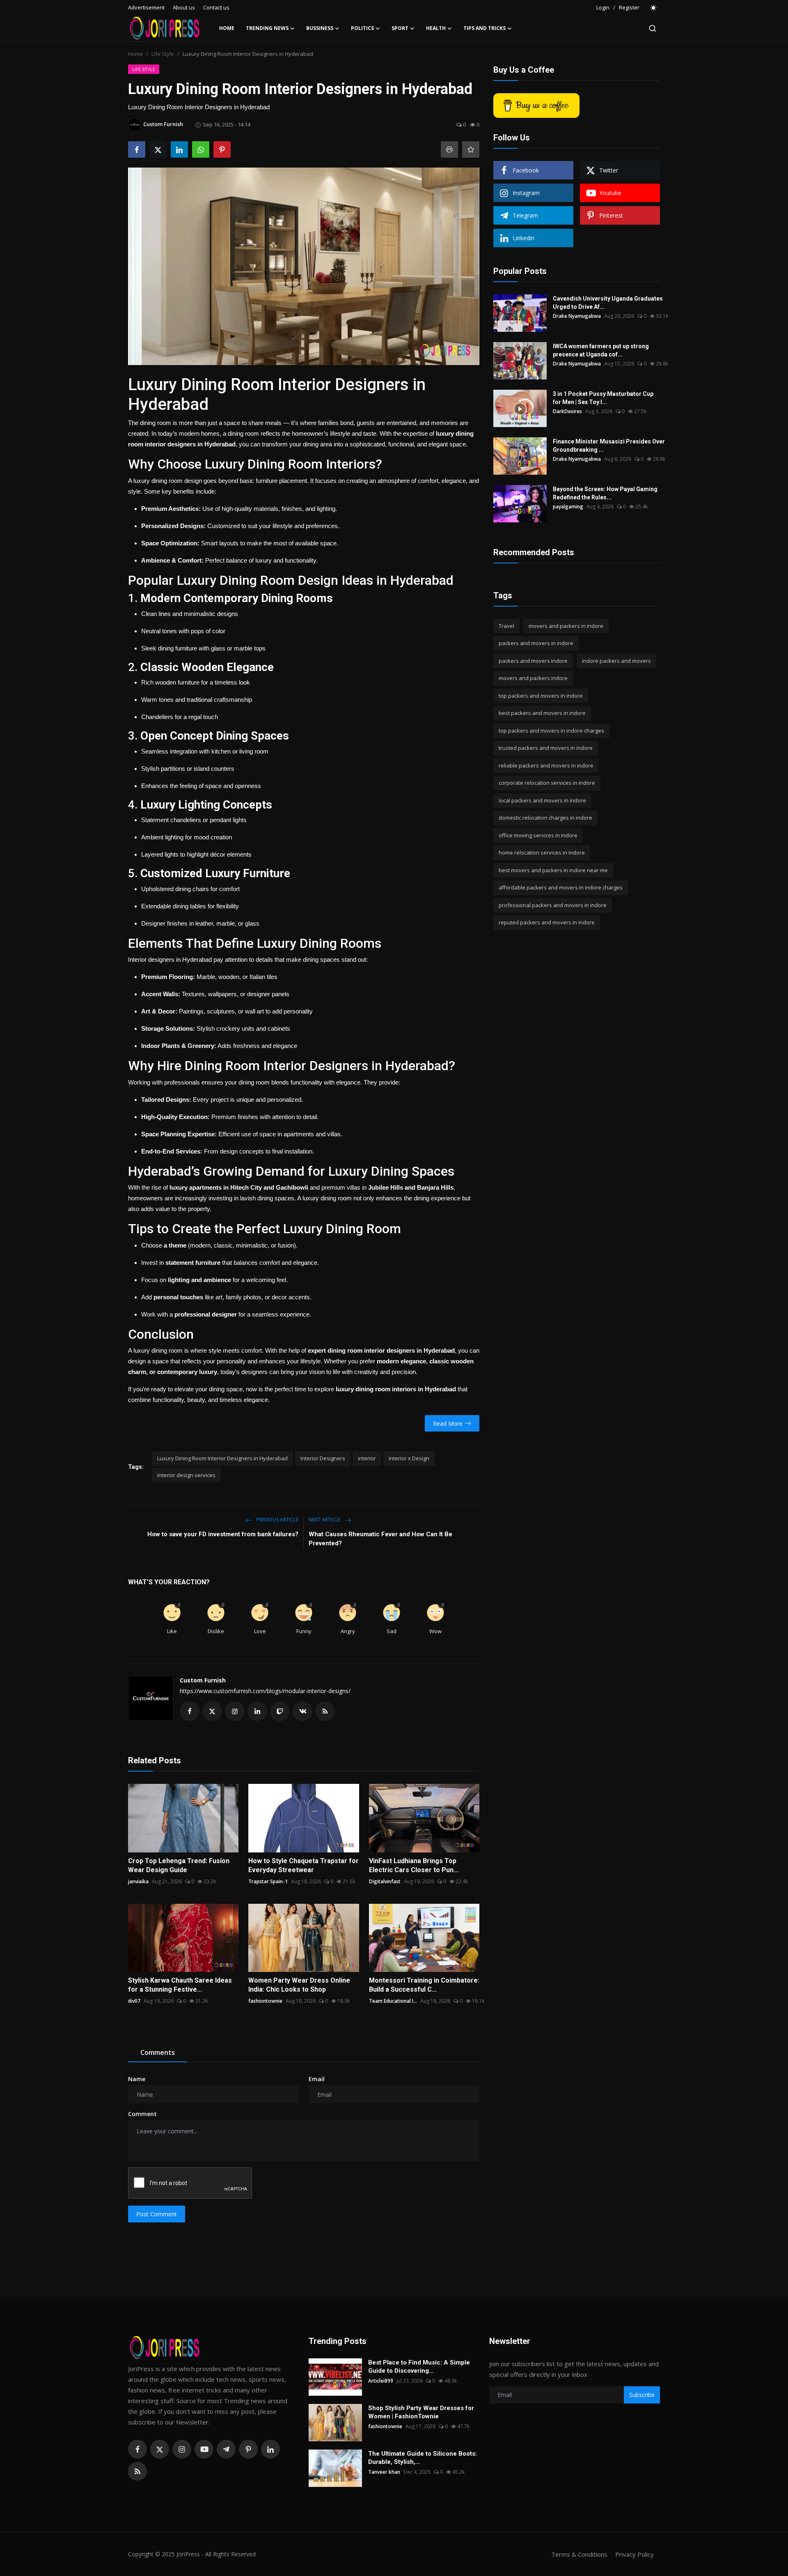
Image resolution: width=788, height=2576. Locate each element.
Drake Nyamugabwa (577, 316)
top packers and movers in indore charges (551, 731)
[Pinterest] (248, 2449)
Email (317, 2079)
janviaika (138, 1881)
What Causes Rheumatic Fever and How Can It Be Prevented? (380, 1539)
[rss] (137, 2471)
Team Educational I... (393, 2001)
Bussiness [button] (320, 28)
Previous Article (277, 1520)
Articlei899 (381, 2381)
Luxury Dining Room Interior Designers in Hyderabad (222, 1458)
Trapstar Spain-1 (268, 1881)
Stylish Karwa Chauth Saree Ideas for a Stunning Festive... (180, 1985)
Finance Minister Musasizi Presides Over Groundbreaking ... (609, 446)
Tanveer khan (384, 2472)
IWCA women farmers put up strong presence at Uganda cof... (601, 350)
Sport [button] (400, 28)
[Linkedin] (270, 2449)
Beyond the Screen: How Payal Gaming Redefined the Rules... (605, 493)
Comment (142, 2114)
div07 (134, 2001)
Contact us (216, 7)
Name (137, 2079)
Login (603, 7)
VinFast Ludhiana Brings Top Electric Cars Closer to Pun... (414, 1865)
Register (629, 7)
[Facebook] (137, 2449)
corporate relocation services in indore (547, 783)
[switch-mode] (654, 8)
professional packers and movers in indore (553, 905)
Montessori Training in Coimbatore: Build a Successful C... (424, 1985)
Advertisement (146, 7)
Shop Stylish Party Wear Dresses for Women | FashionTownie (421, 2412)
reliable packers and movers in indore (546, 765)
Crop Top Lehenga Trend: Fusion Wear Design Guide (179, 1865)
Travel (506, 626)
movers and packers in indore (566, 626)
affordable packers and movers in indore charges (561, 888)
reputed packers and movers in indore (547, 923)
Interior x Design (409, 1458)
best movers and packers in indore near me (553, 870)
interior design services (186, 1475)
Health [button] (436, 28)
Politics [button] (362, 28)
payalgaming (568, 507)
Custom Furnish (203, 1680)
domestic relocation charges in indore (545, 818)
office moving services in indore (538, 835)
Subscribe (642, 2395)
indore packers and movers (616, 661)
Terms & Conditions (579, 2554)
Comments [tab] (158, 2052)
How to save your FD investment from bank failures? (223, 1534)
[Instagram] (182, 2449)
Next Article (325, 1520)
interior (367, 1458)
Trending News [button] (267, 28)
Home (227, 28)
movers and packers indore (533, 678)
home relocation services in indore (542, 853)
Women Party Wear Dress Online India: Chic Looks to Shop (299, 1985)
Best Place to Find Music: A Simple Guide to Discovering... (419, 2367)
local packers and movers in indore (542, 800)
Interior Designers (323, 1458)
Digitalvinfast (385, 1881)
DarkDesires (567, 411)
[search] (653, 28)
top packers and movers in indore (541, 696)
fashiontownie (265, 2001)
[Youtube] (204, 2449)
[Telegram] (226, 2449)
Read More (448, 1424)
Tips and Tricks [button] (484, 28)
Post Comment (157, 2214)
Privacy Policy (635, 2554)
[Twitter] (160, 2449)
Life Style (163, 54)
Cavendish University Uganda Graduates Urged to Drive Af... (608, 303)
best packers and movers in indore (542, 713)
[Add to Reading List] (471, 149)
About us (184, 7)
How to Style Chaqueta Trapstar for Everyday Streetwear (304, 1865)
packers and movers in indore (536, 643)
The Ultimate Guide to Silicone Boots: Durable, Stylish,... (423, 2458)
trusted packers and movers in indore (546, 748)
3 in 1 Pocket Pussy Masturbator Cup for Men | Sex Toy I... (603, 398)
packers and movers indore (533, 661)
